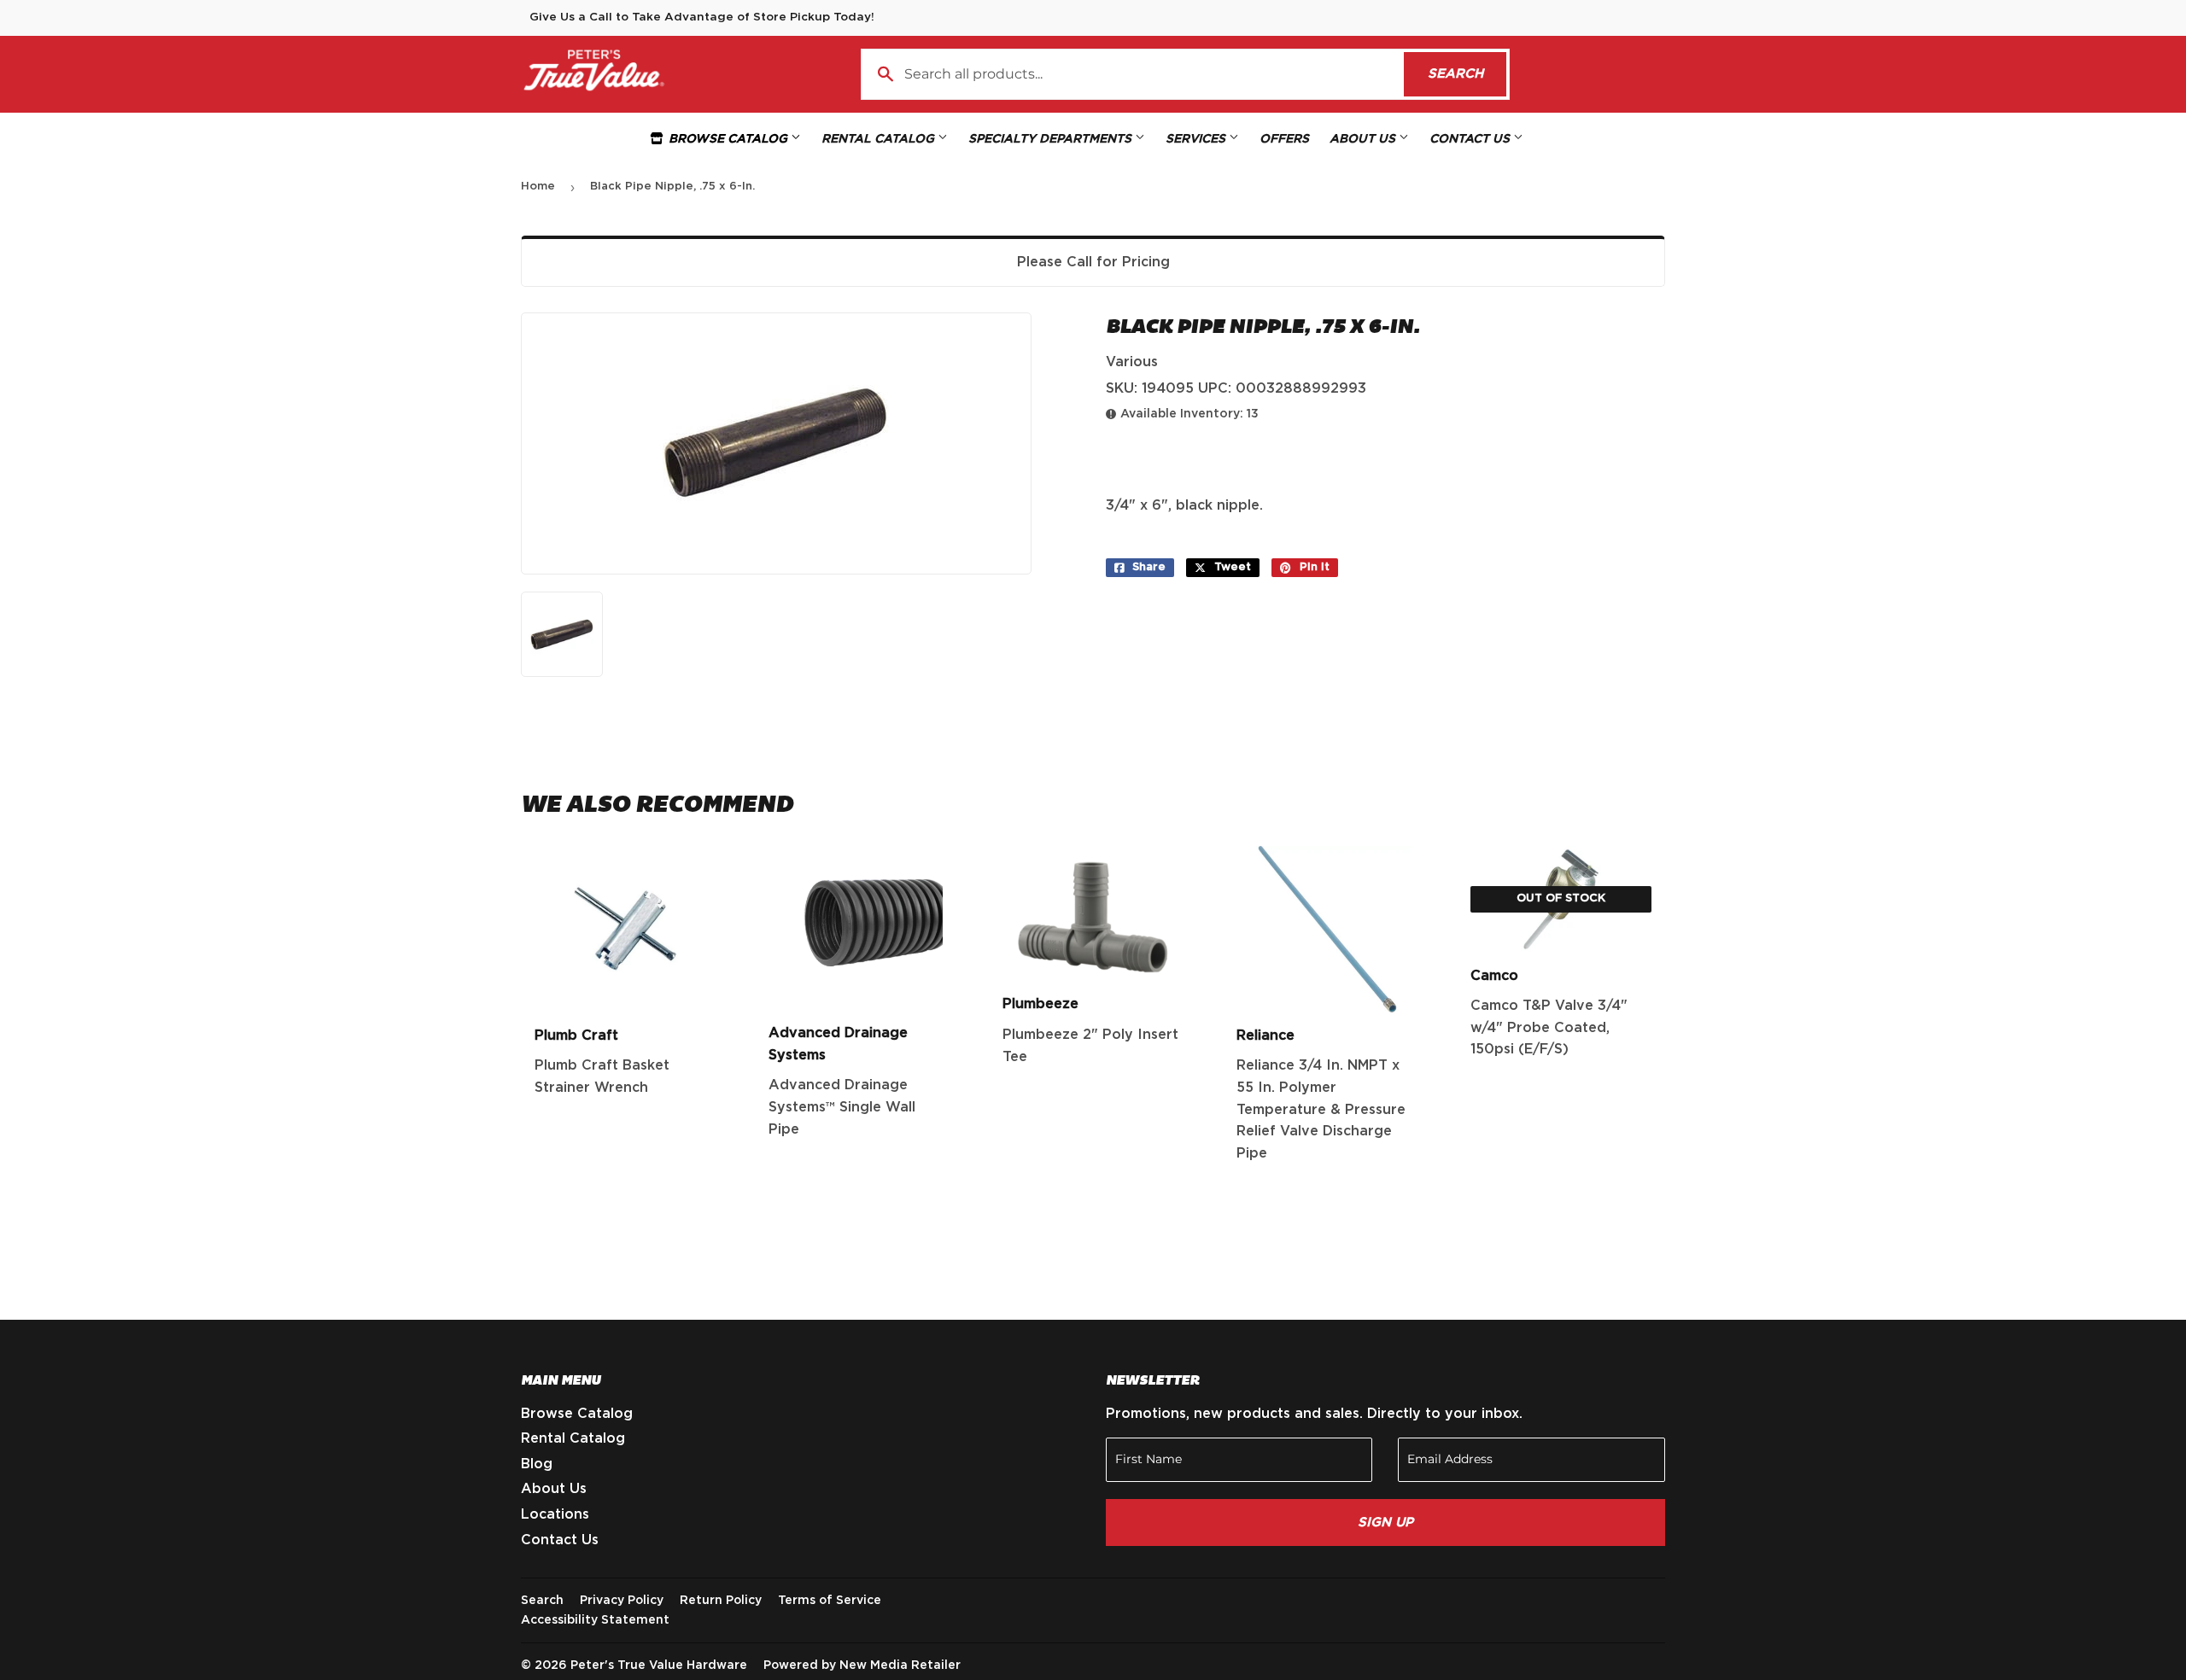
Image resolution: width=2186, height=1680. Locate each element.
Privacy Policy (622, 1601)
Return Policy (721, 1601)
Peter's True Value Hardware (659, 1665)
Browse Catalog (728, 139)
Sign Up (1385, 1522)
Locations (555, 1514)
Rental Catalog (880, 139)
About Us (1364, 139)
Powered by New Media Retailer (862, 1665)
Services (1197, 139)
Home (538, 187)
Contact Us (1471, 139)
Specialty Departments (1052, 139)
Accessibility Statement (595, 1620)
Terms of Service (830, 1601)
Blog (537, 1464)
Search (1467, 74)
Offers (1284, 139)
